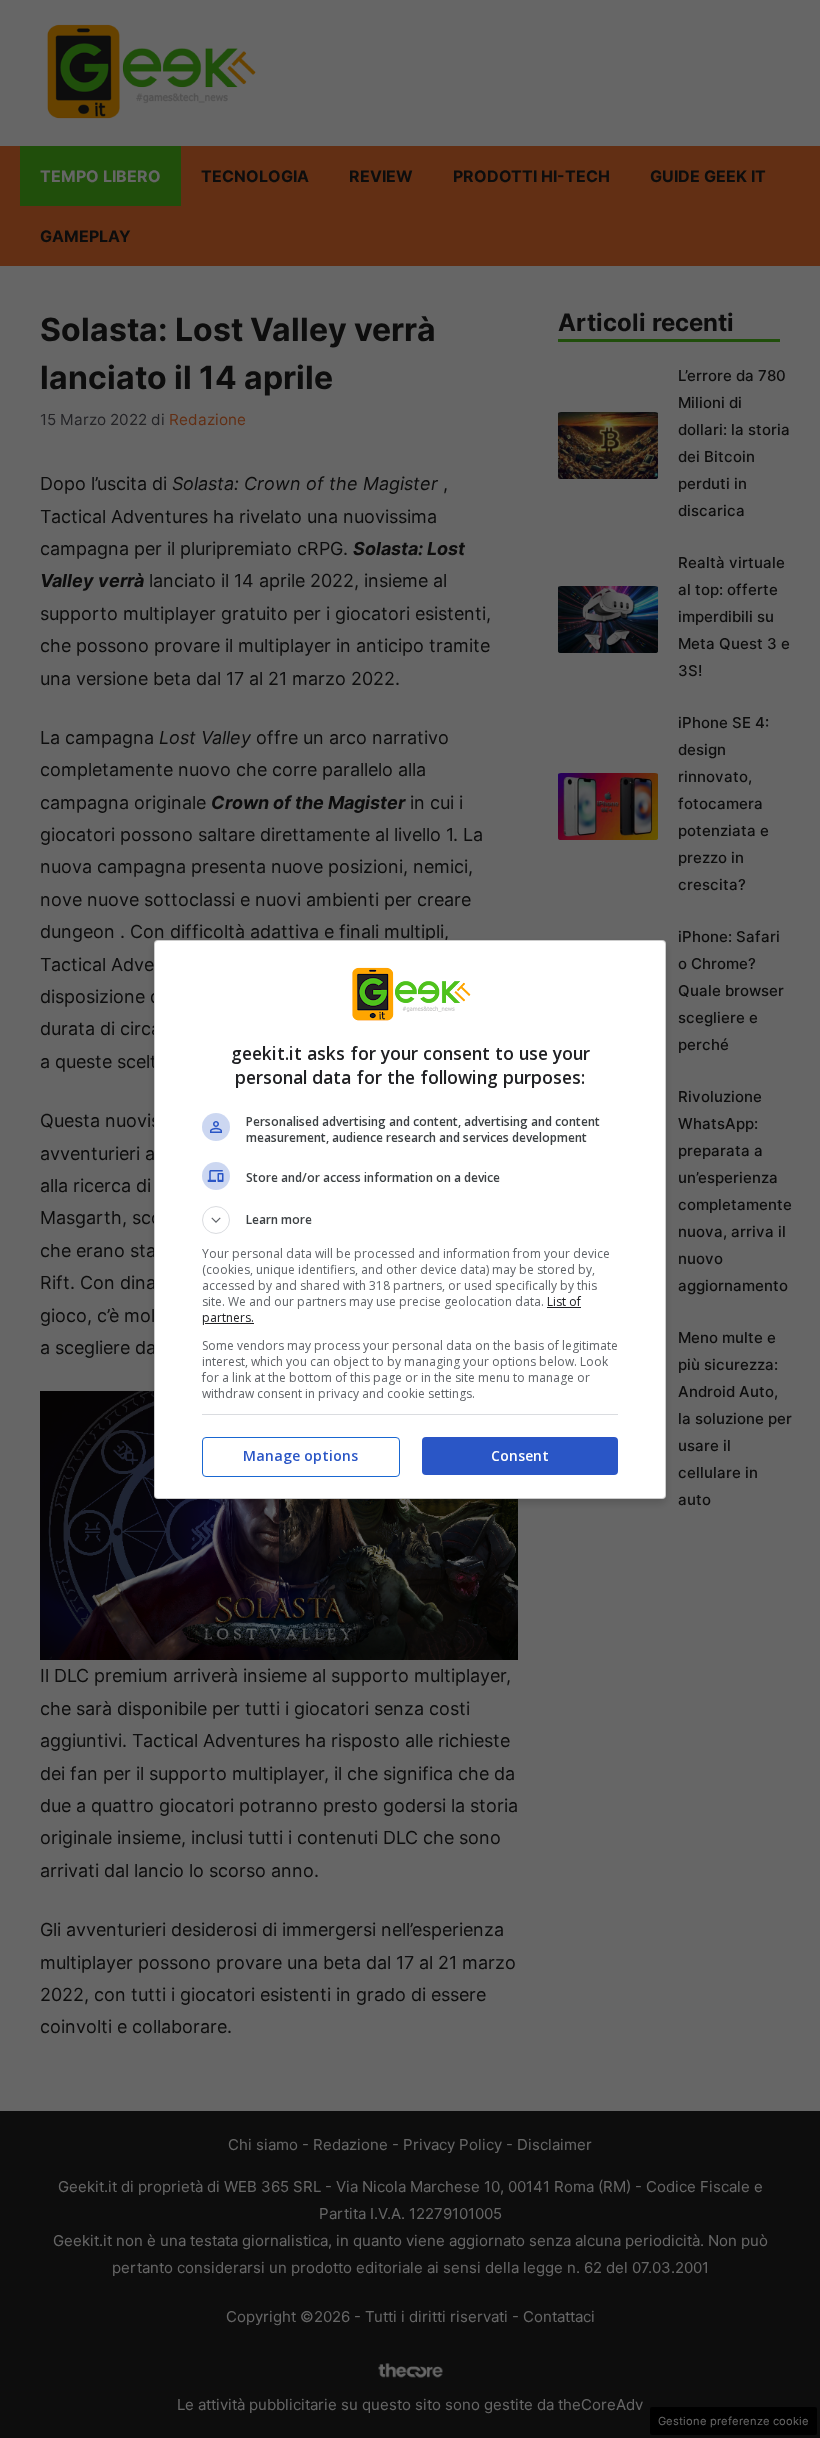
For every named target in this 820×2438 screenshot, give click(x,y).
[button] (410, 1220)
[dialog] (410, 1219)
